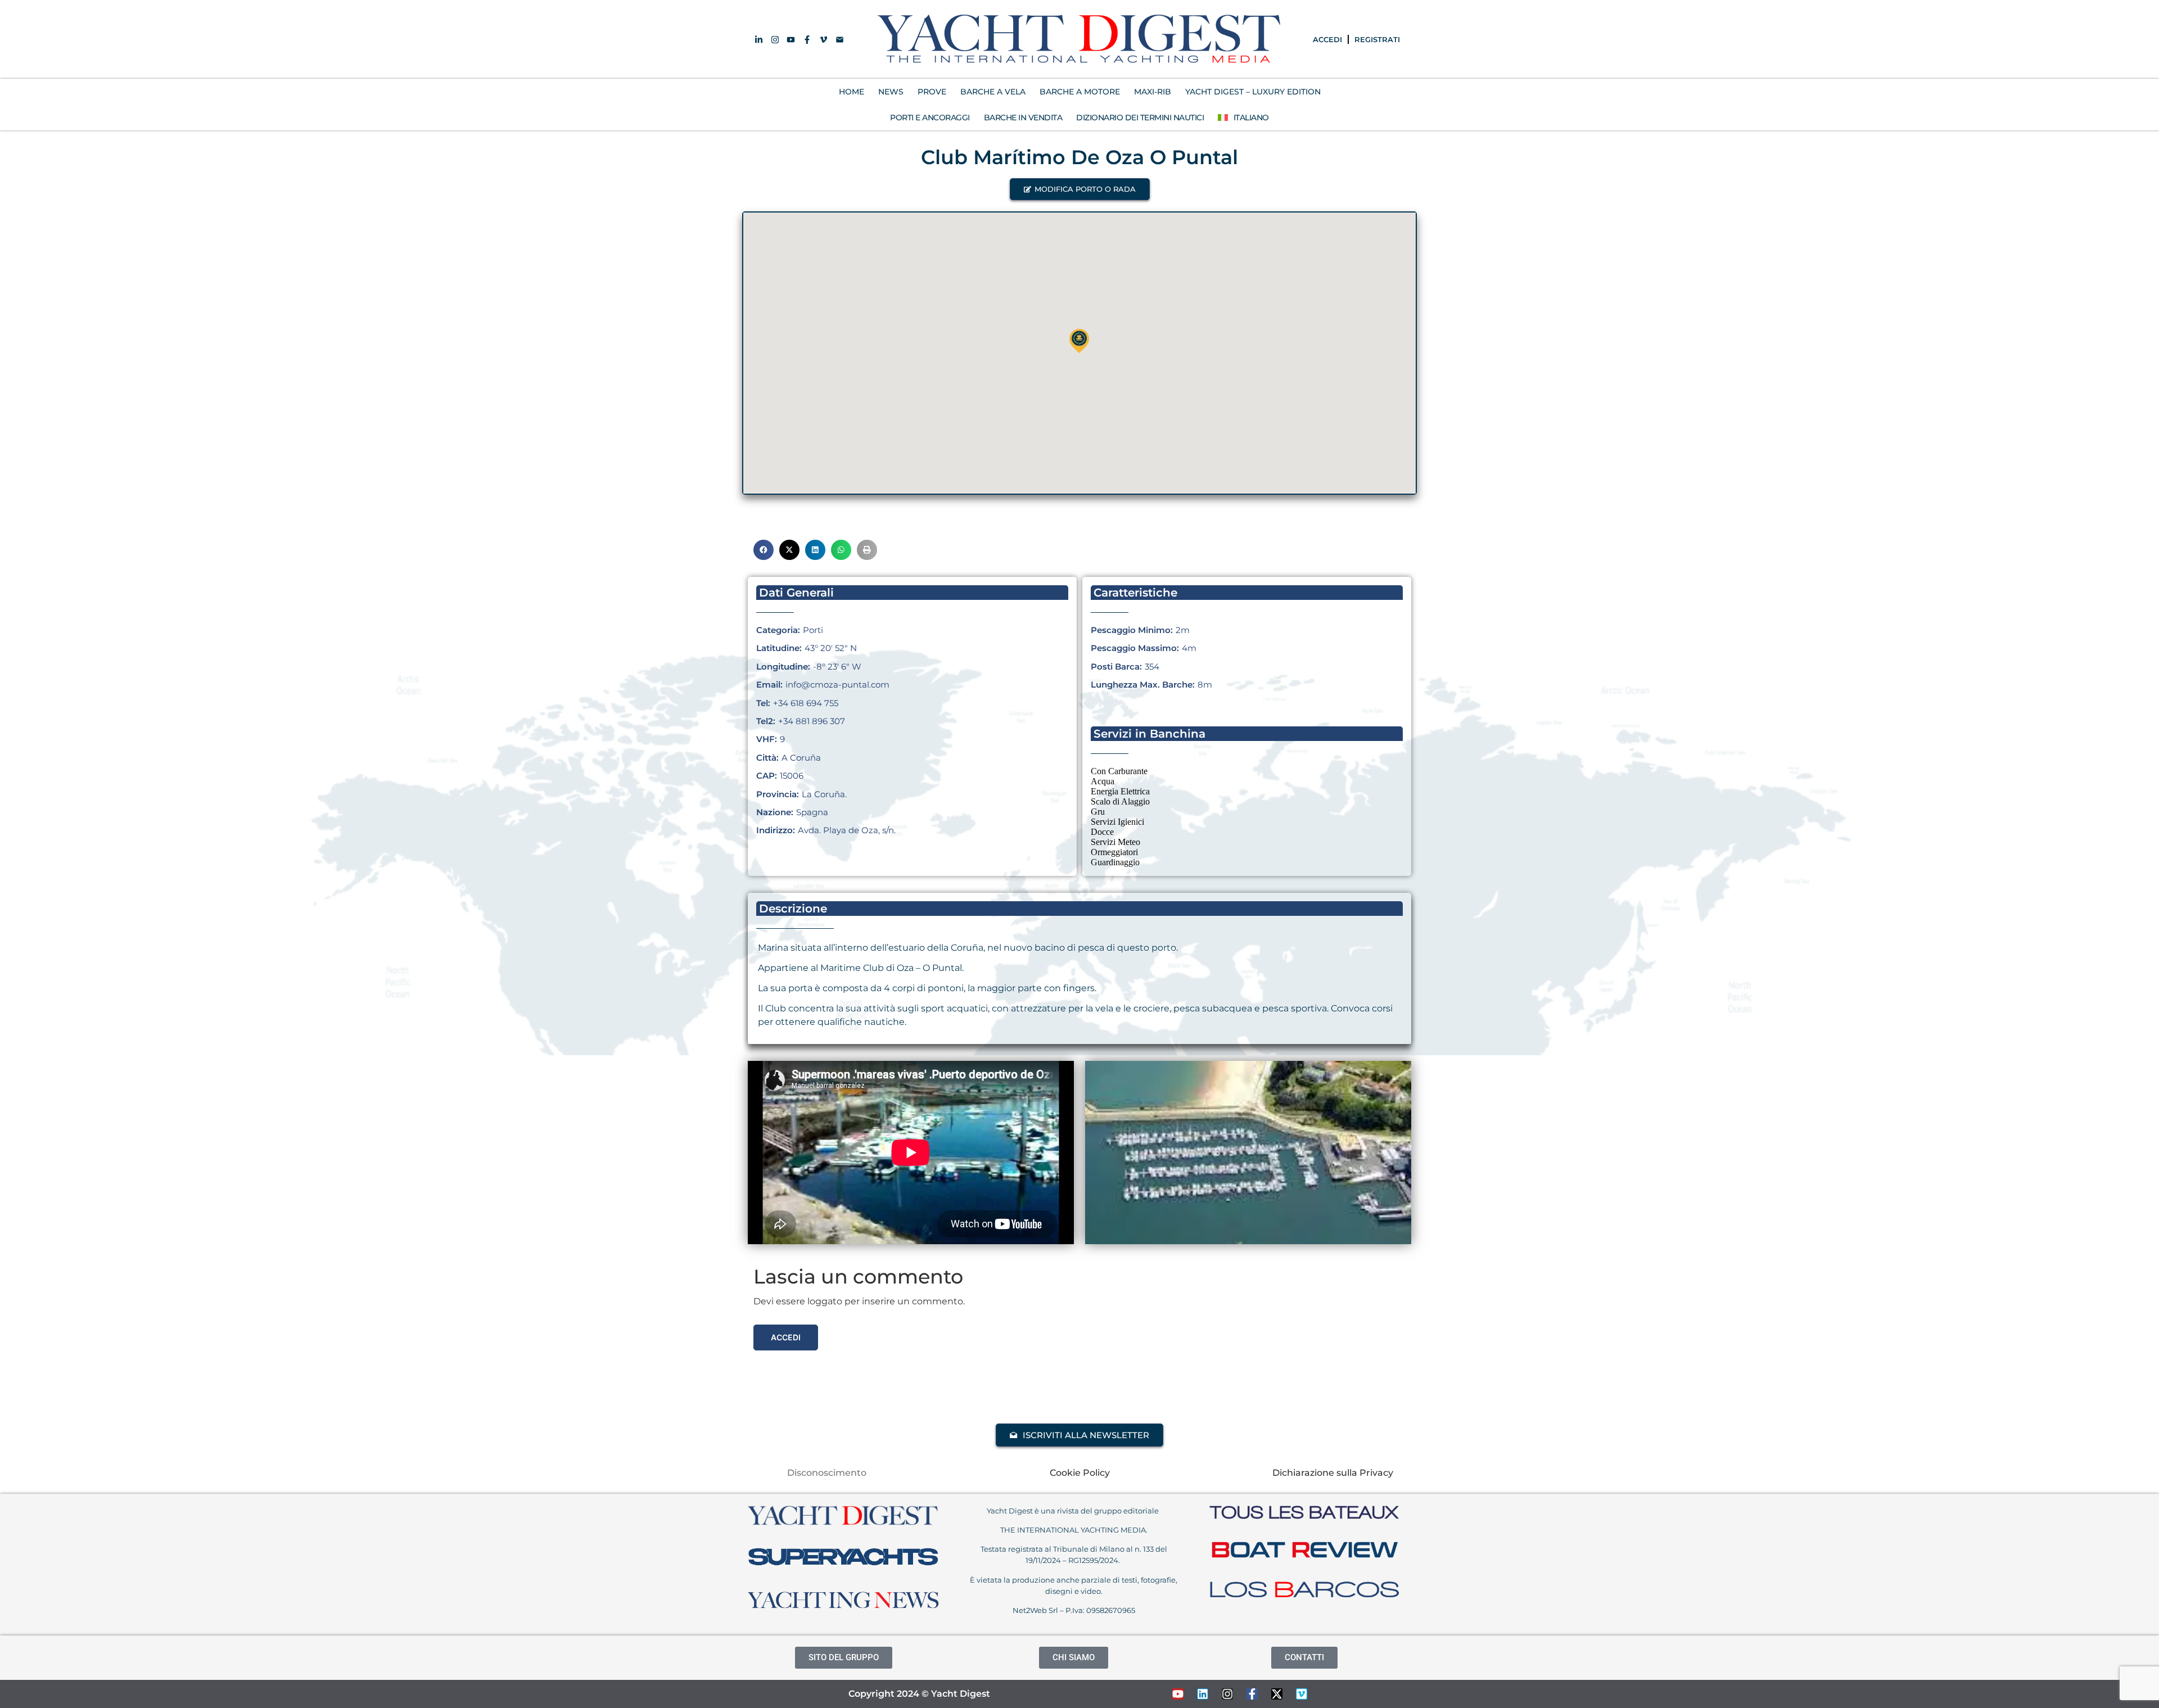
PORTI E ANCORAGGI (930, 118)
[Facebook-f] (1252, 1694)
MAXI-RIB (1153, 92)
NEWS (891, 92)
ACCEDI (1327, 39)
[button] (1080, 189)
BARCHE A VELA (993, 92)
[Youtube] (1178, 1694)
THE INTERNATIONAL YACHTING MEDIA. (1074, 1530)
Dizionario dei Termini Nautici (1140, 118)
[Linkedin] (1203, 1694)
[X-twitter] (1277, 1694)
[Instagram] (1227, 1694)
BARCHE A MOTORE (1080, 92)
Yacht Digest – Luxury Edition (1253, 92)
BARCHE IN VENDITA (1023, 118)
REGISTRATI (1377, 39)
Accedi (786, 1337)
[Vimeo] (1302, 1694)
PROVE (932, 92)
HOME (852, 92)
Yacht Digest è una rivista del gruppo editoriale (1074, 1511)
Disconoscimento (827, 1473)
